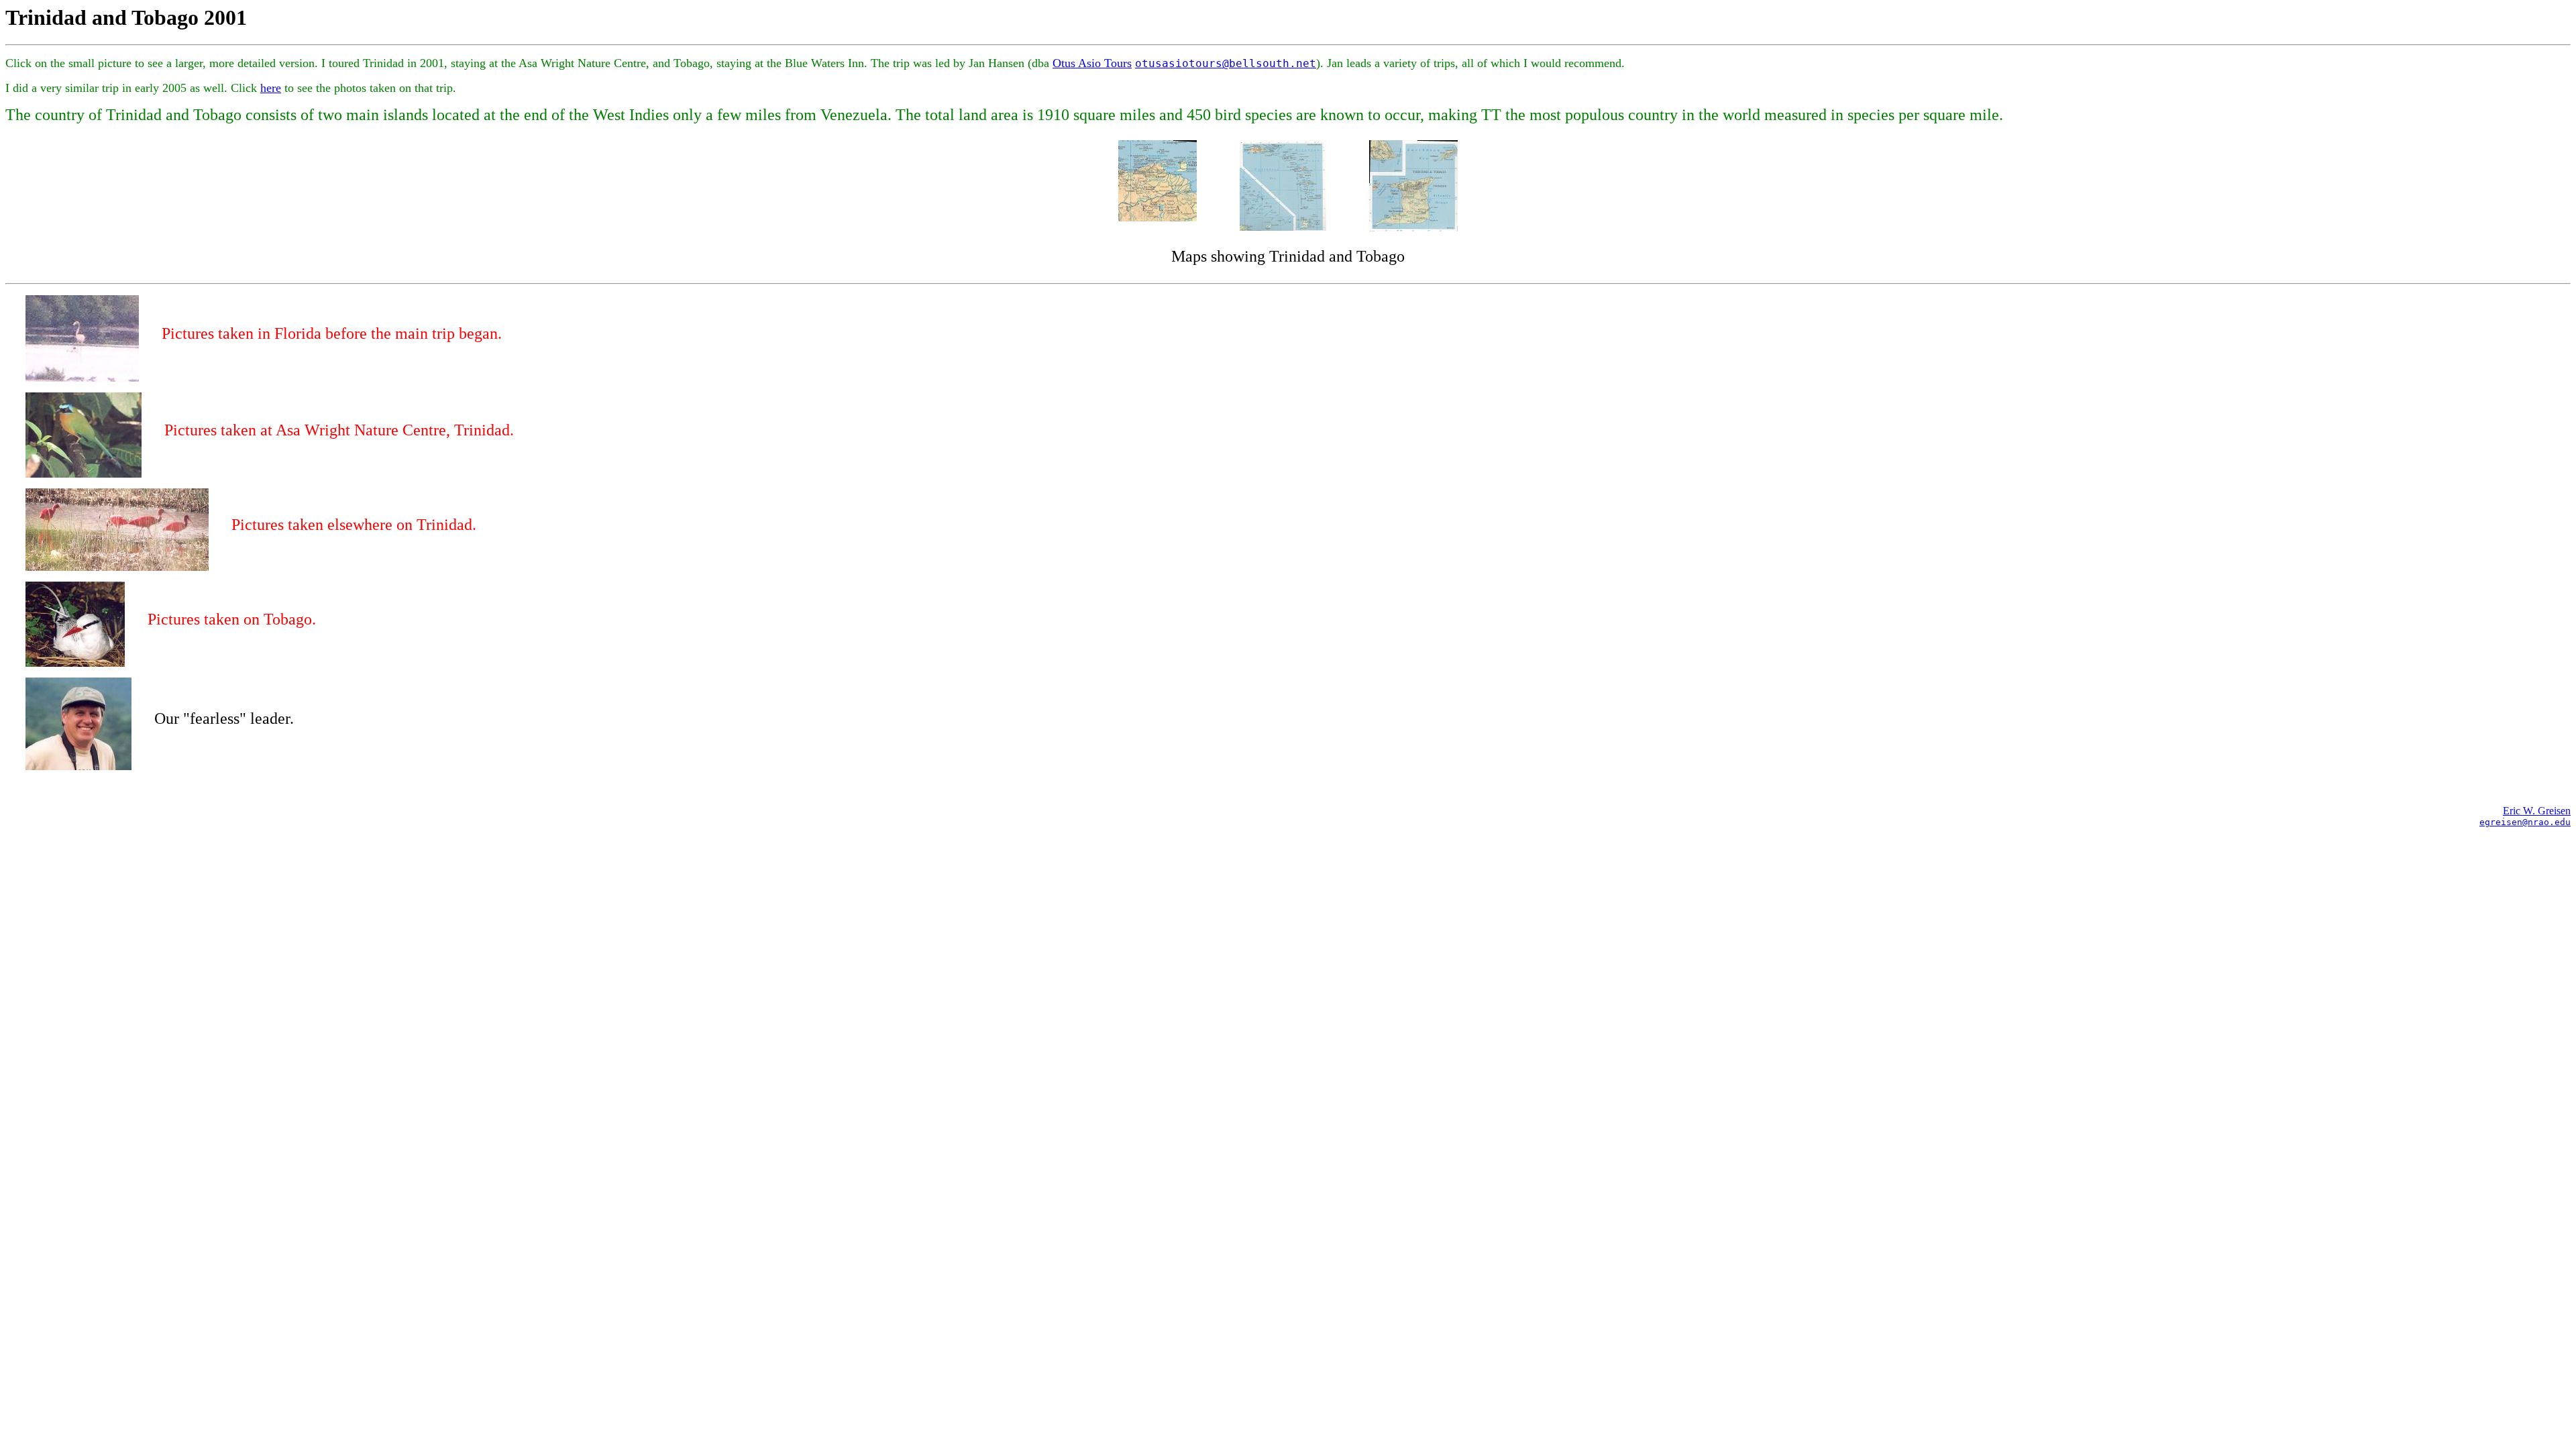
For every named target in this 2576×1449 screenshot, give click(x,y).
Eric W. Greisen (2537, 811)
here (271, 88)
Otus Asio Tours (1092, 63)
